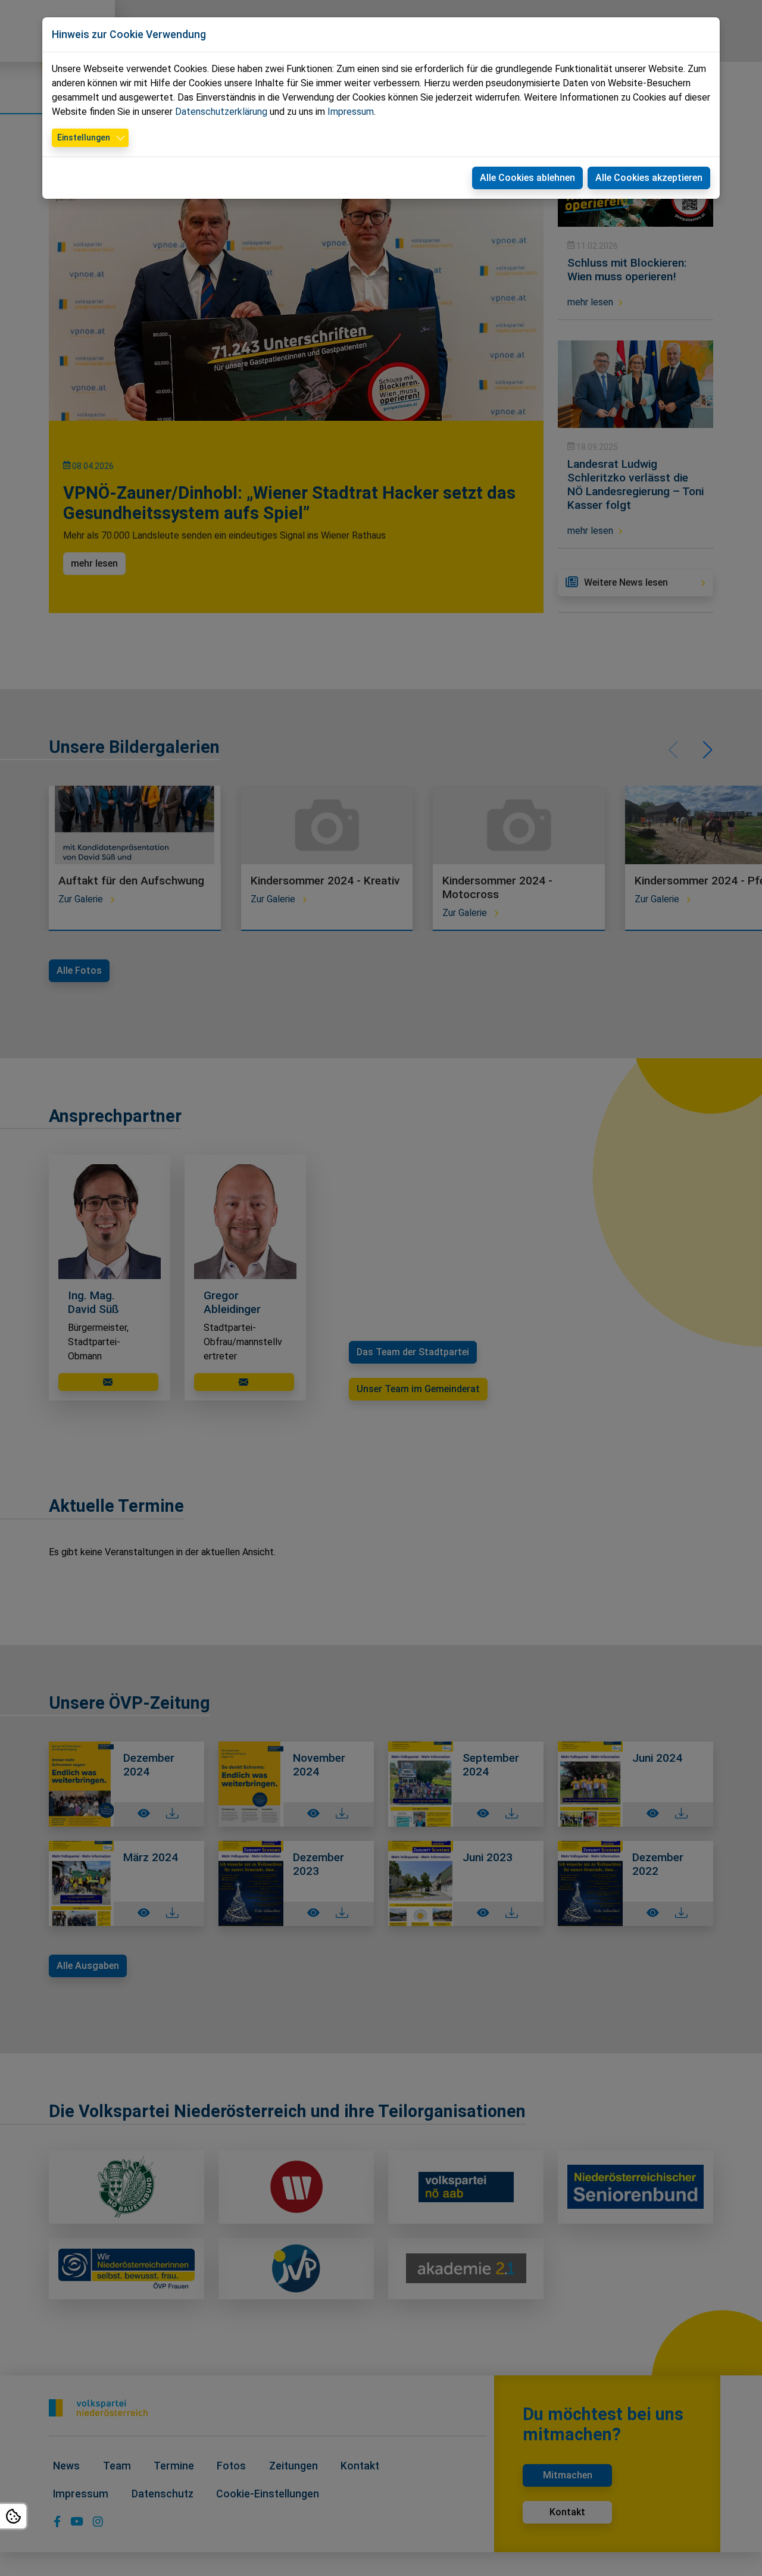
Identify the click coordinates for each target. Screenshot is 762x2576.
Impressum (351, 112)
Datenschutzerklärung (221, 112)
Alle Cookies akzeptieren (649, 178)
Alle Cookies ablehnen (527, 178)
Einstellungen (84, 137)
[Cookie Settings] (13, 2516)
